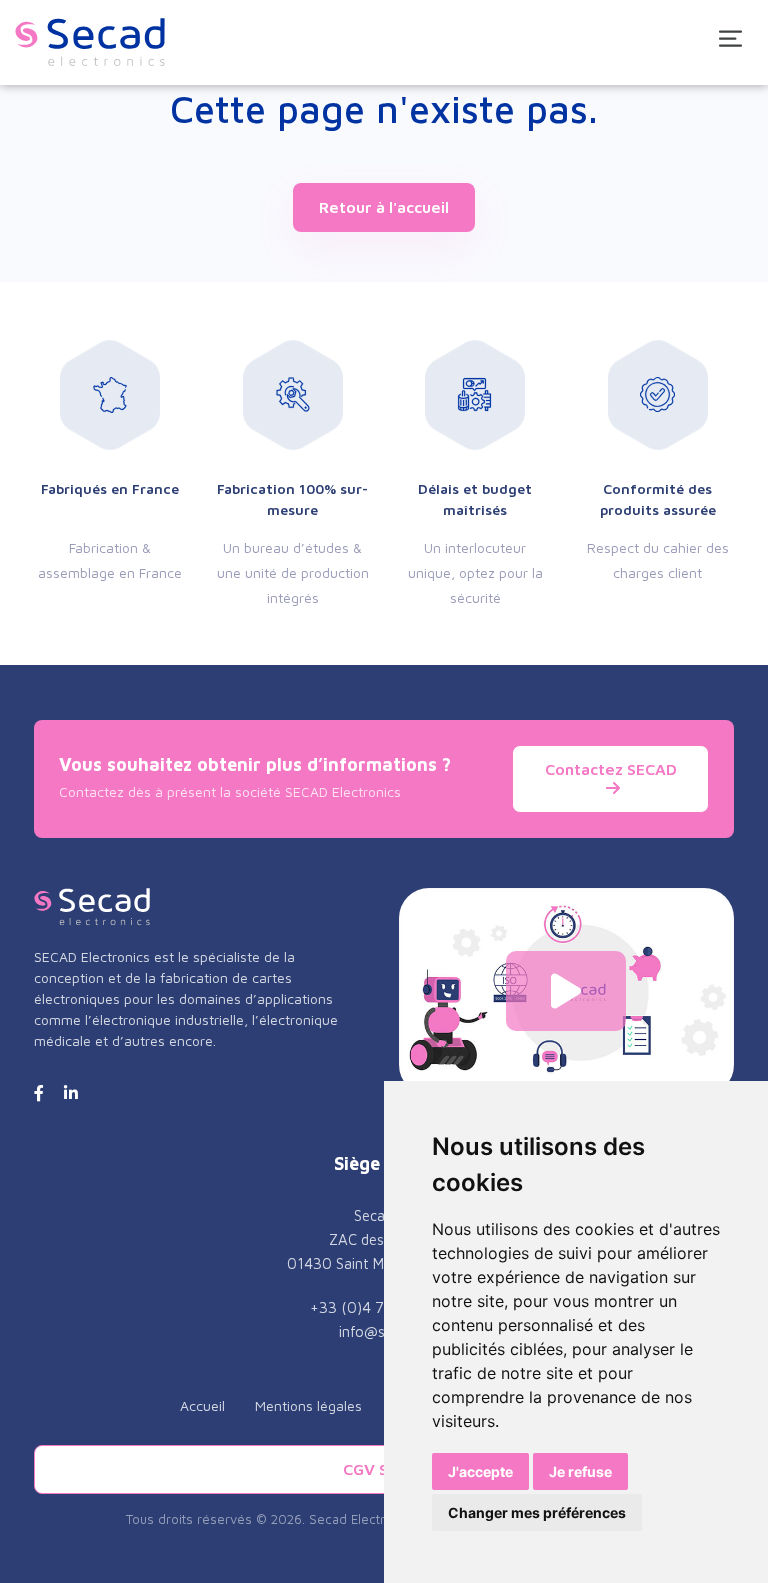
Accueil (202, 1405)
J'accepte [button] (480, 1471)
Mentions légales (308, 1405)
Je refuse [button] (580, 1471)
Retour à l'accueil (384, 207)
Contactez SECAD (611, 769)
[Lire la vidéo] (566, 991)
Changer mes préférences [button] (537, 1512)
